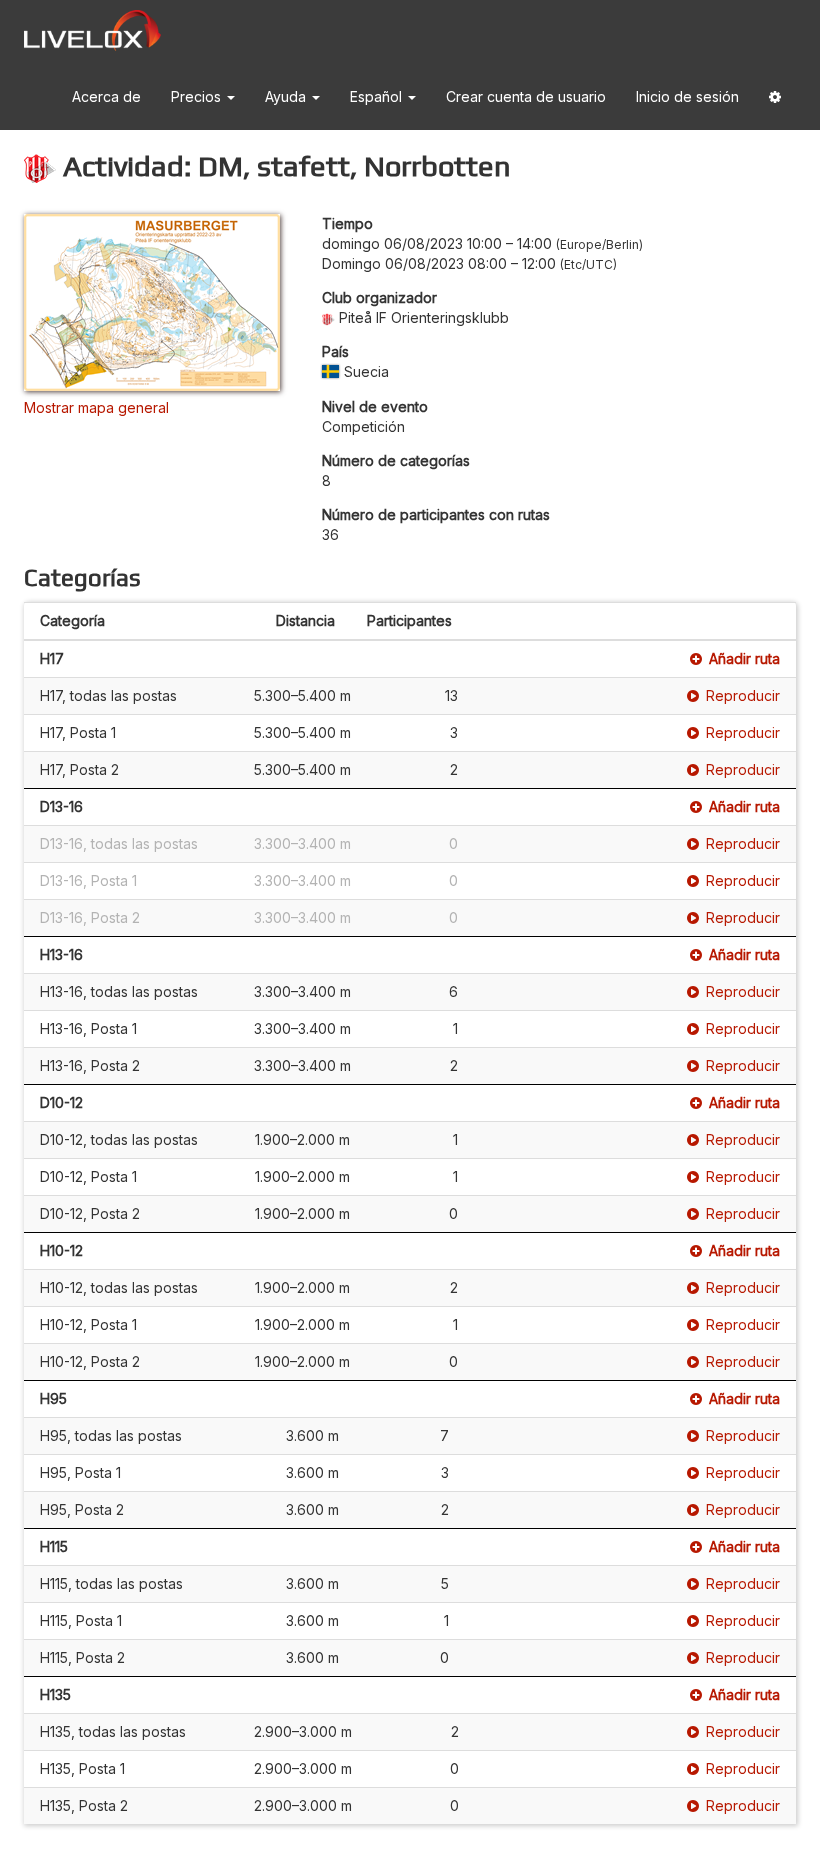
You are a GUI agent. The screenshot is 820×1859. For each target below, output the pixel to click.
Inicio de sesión (687, 96)
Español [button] (378, 96)
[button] (775, 97)
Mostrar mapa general (96, 407)
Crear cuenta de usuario (526, 96)
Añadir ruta (744, 658)
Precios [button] (198, 96)
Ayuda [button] (287, 96)
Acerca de (106, 96)
